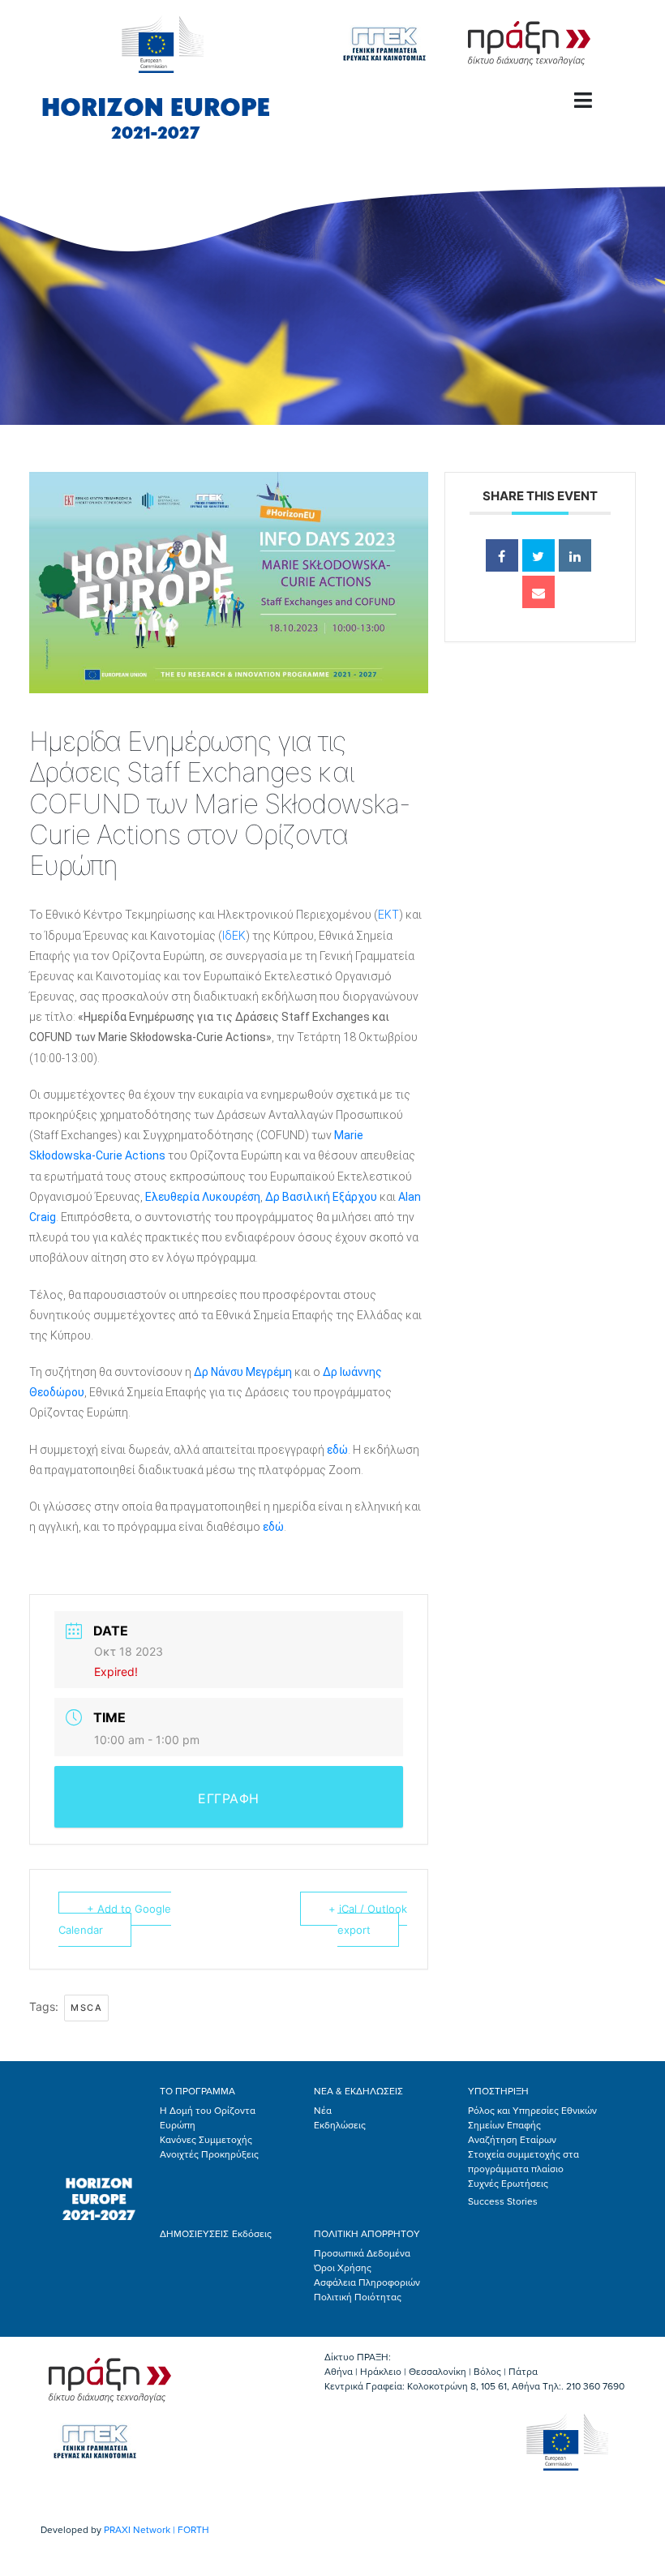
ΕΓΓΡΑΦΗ (229, 1798)
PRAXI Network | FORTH (157, 2530)
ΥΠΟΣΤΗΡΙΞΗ (498, 2091)
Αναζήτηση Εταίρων (512, 2140)
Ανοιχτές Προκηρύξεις (209, 2154)
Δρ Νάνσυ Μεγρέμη (243, 1372)
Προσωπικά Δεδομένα (362, 2253)
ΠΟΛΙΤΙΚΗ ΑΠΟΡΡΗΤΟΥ (367, 2234)
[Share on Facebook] (502, 555)
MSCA (86, 2008)
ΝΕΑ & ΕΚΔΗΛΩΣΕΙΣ (358, 2091)
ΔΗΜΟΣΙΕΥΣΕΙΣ (194, 2234)
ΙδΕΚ (234, 936)
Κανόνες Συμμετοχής (206, 2140)
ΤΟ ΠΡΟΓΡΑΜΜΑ (197, 2091)
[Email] (538, 592)
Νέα (323, 2111)
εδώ (337, 1450)
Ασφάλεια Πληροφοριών (367, 2282)
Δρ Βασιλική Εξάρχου (321, 1197)
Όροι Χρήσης (343, 2268)
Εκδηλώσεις (340, 2125)
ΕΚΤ (388, 915)
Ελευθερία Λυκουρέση (203, 1197)
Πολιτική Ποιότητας (358, 2297)
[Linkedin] (575, 555)
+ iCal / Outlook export (368, 1919)
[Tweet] (538, 555)
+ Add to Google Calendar (115, 1919)
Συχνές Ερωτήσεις (508, 2184)
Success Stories (503, 2201)
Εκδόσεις (252, 2234)
